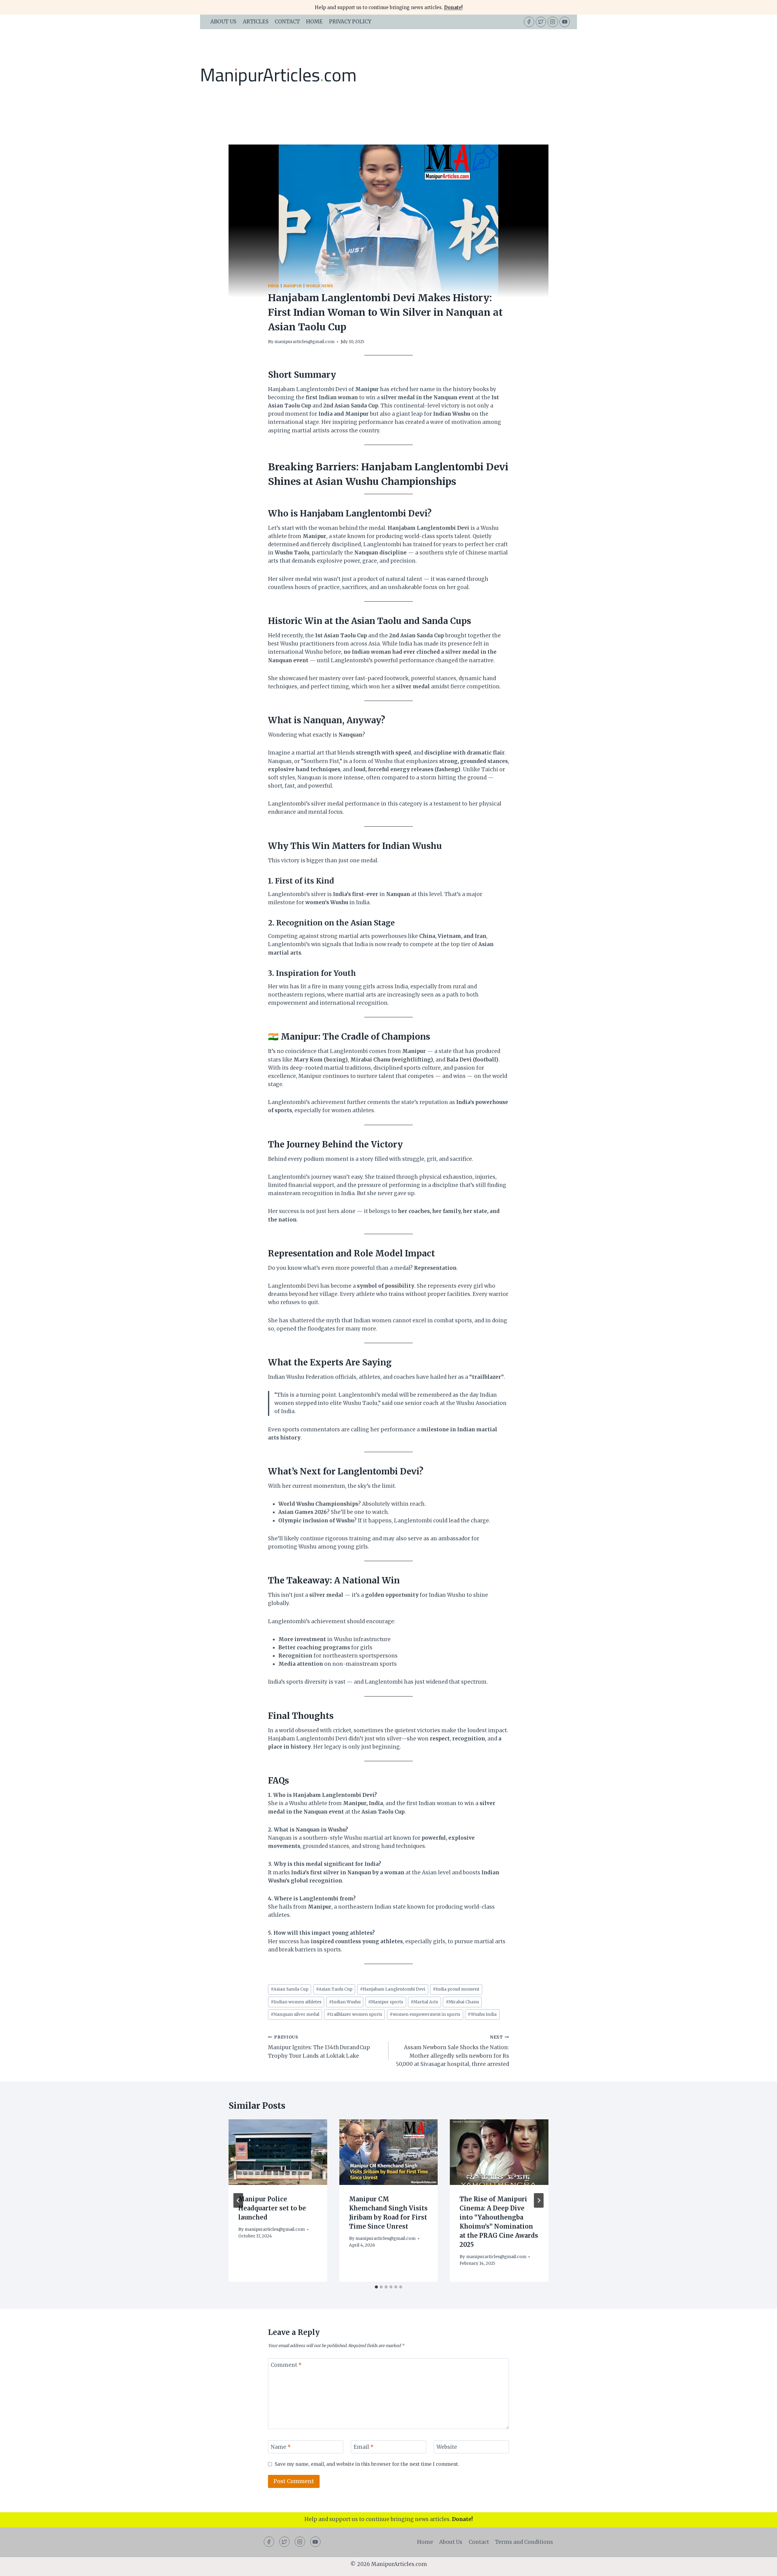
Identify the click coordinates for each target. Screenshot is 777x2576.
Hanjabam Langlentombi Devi (393, 1989)
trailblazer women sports (355, 2014)
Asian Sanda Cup (290, 1989)
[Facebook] (529, 22)
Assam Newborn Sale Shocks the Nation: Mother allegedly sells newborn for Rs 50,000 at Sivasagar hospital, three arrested (452, 2051)
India (274, 286)
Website (447, 2447)
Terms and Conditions (524, 2542)
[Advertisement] (467, 75)
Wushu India (482, 2014)
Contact (287, 22)
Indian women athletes (296, 2002)
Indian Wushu (345, 2002)
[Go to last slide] (238, 2200)
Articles (256, 22)
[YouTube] (565, 22)
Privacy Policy (350, 22)
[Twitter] (541, 22)
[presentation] (278, 2152)
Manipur (293, 286)
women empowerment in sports (425, 2014)
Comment (286, 2365)
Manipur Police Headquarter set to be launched (272, 2208)
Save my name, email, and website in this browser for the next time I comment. (367, 2464)
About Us (223, 22)
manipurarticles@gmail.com (304, 342)
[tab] (376, 2287)
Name (281, 2447)
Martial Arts (424, 2002)
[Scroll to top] (762, 2567)
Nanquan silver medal (295, 2014)
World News (320, 286)
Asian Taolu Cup (334, 1989)
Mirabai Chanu (462, 2002)
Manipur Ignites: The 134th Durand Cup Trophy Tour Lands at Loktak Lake (319, 2047)
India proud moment (456, 1989)
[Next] (539, 2200)
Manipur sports (386, 2002)
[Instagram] (553, 22)
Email (364, 2447)
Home (314, 22)
